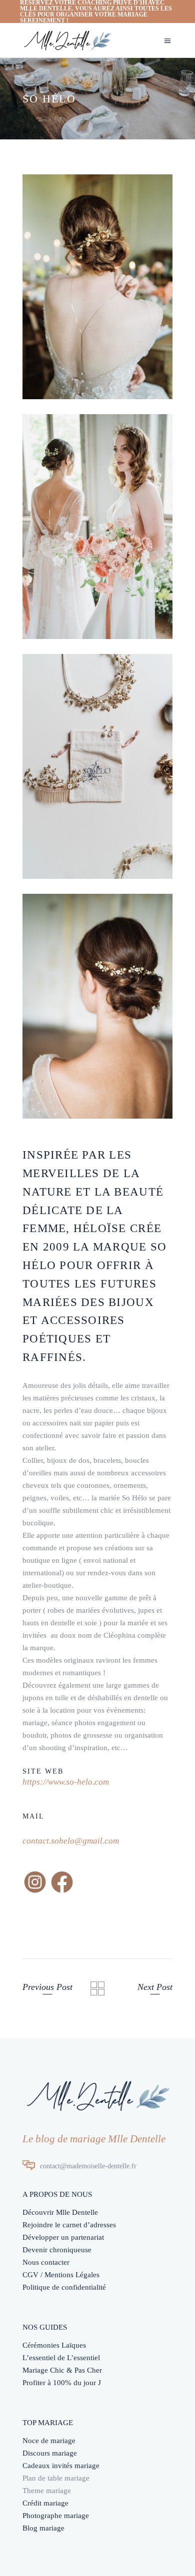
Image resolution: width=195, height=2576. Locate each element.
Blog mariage (43, 2528)
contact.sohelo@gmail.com (71, 1841)
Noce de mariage (49, 2441)
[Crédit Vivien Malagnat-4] (97, 287)
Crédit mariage (45, 2503)
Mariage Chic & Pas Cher (62, 2370)
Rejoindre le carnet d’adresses (69, 2225)
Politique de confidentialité (64, 2287)
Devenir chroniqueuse (57, 2250)
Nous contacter (46, 2262)
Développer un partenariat (63, 2237)
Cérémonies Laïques (54, 2345)
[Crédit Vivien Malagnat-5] (97, 766)
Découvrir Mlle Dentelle (60, 2212)
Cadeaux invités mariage (61, 2466)
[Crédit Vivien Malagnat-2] (97, 1006)
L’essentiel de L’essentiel (61, 2358)
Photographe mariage (56, 2516)
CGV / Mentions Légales (61, 2275)
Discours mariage (50, 2453)
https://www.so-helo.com (66, 1782)
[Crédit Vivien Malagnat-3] (97, 527)
